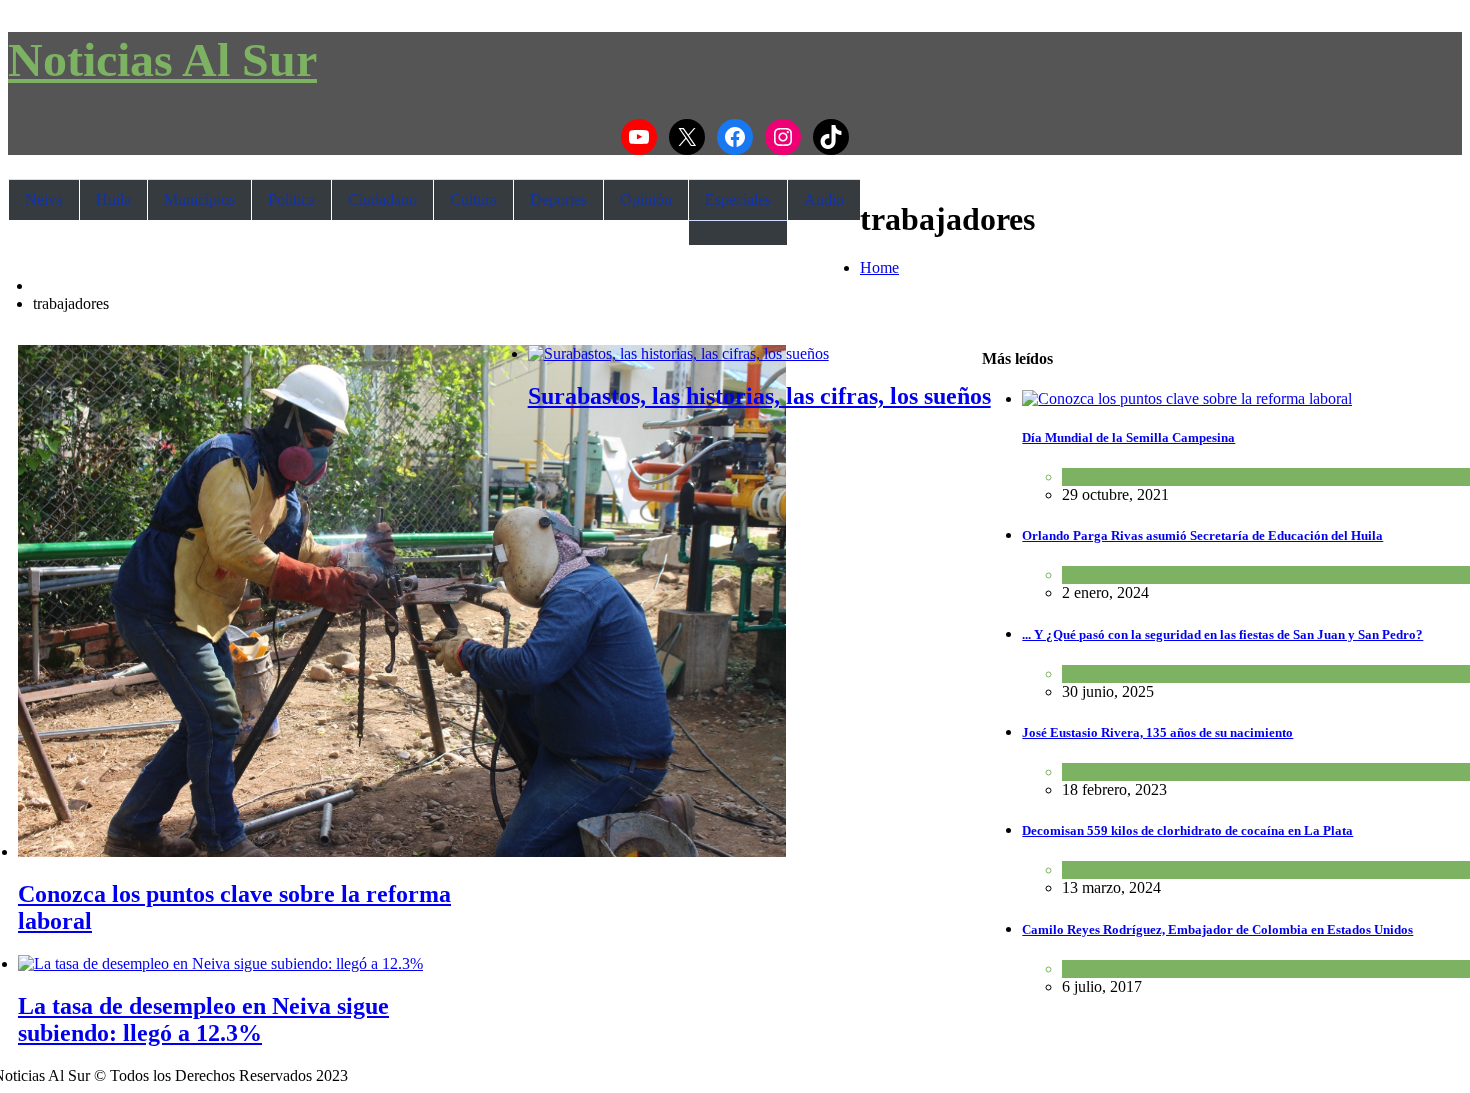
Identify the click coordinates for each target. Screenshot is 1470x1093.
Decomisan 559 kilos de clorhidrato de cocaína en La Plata (1187, 830)
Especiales (738, 199)
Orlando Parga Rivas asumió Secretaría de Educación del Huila (1202, 535)
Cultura (473, 199)
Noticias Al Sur (162, 59)
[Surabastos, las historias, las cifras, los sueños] (678, 353)
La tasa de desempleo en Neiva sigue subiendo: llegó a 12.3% (203, 1019)
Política (291, 199)
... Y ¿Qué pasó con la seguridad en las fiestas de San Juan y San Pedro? (1222, 634)
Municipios (199, 199)
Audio (824, 199)
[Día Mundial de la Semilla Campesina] (1187, 398)
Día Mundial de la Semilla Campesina (1128, 437)
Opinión (646, 199)
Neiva (44, 199)
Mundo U (1093, 476)
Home (879, 267)
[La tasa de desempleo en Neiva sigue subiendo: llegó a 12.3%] (220, 963)
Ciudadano (382, 199)
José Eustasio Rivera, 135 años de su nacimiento (1157, 732)
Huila (113, 199)
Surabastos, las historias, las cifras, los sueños (759, 396)
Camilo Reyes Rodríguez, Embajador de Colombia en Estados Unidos (1217, 929)
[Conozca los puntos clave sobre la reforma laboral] (402, 851)
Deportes (558, 199)
